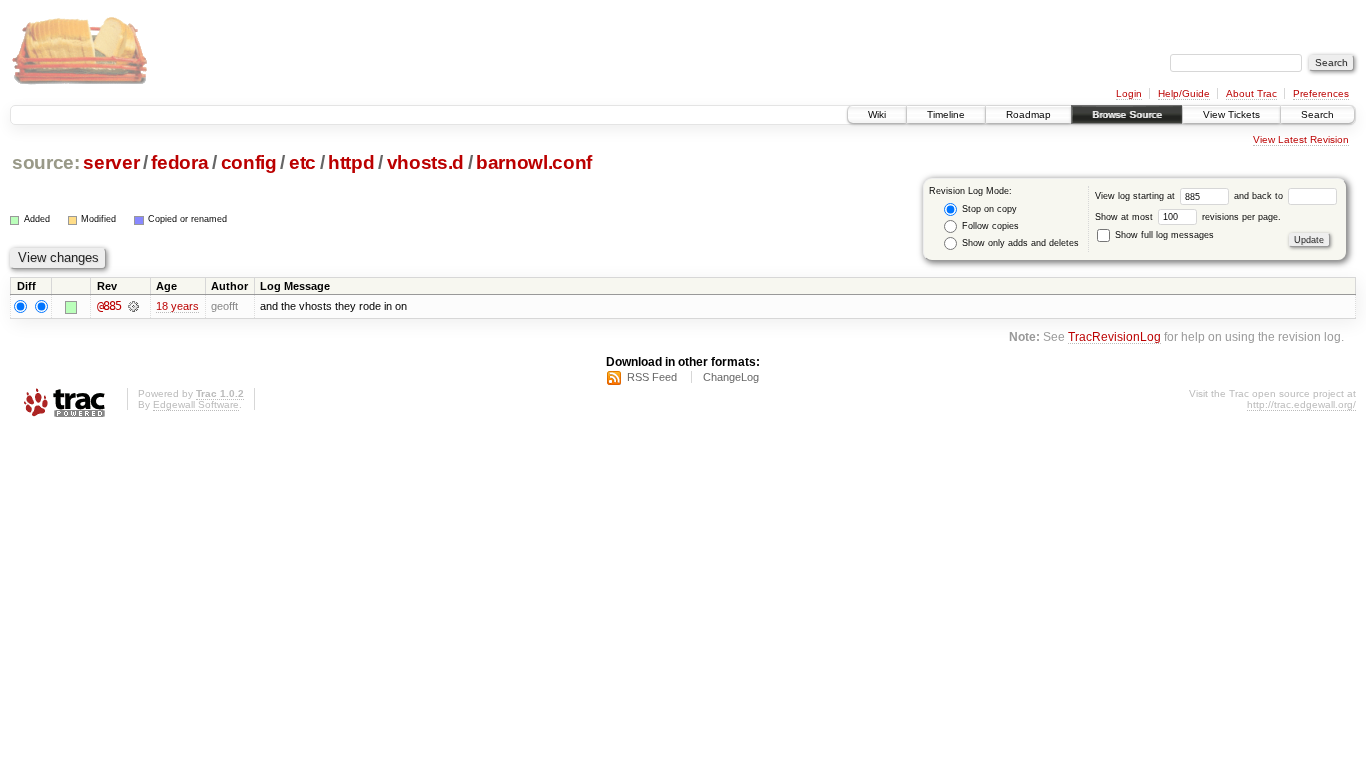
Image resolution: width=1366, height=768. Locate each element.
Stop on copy (988, 209)
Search (1317, 114)
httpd (351, 162)
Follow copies (989, 226)
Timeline (946, 114)
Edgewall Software (196, 404)
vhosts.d (425, 162)
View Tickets (1231, 114)
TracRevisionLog (1114, 336)
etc (302, 162)
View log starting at (1136, 196)
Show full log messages (1163, 235)
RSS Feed (652, 377)
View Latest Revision (1301, 139)
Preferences (1321, 93)
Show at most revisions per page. (1188, 217)
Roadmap (1028, 114)
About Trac (1251, 93)
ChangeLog (731, 377)
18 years (177, 306)
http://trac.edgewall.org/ (1301, 404)
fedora (179, 162)
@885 (109, 306)
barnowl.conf (534, 162)
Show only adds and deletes (1019, 243)
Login (1129, 93)
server (111, 162)
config (249, 162)
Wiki (877, 114)
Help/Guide (1184, 93)
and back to (1260, 196)
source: (46, 162)
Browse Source (1127, 114)
